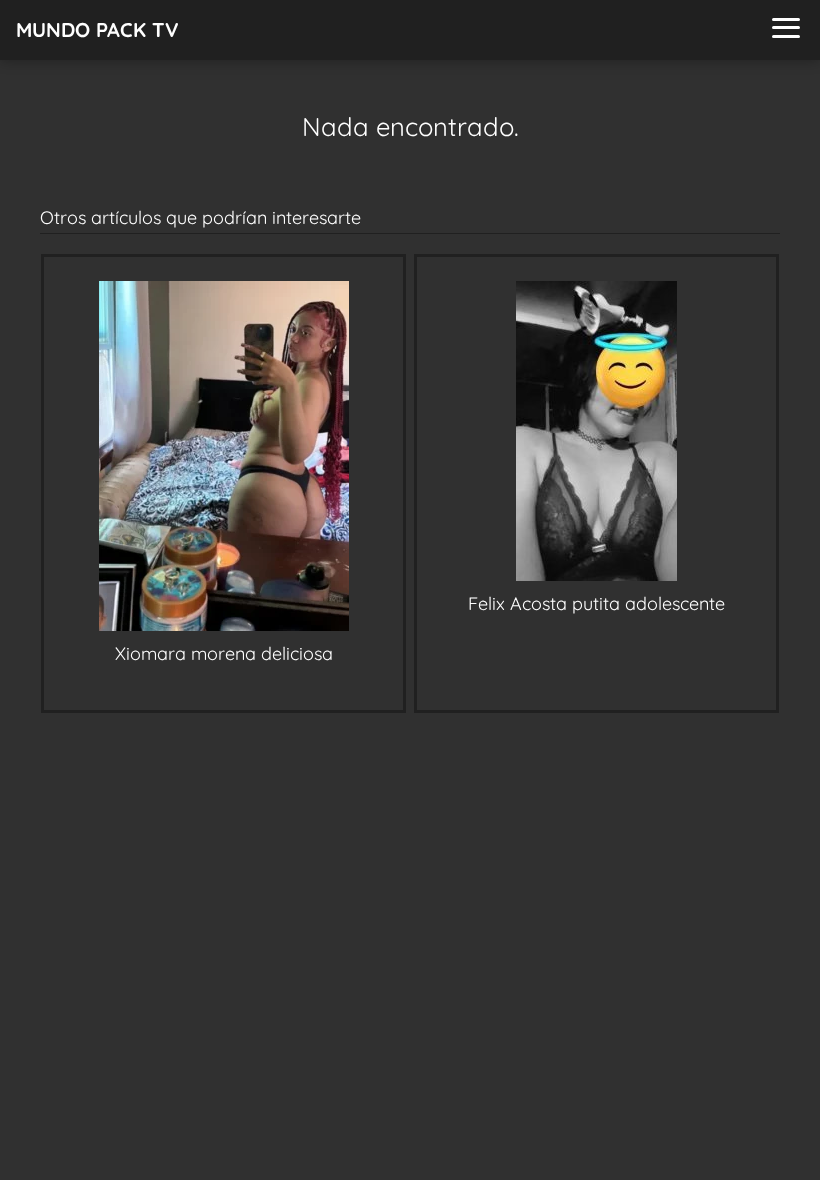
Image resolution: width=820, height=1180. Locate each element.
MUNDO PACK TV (97, 29)
